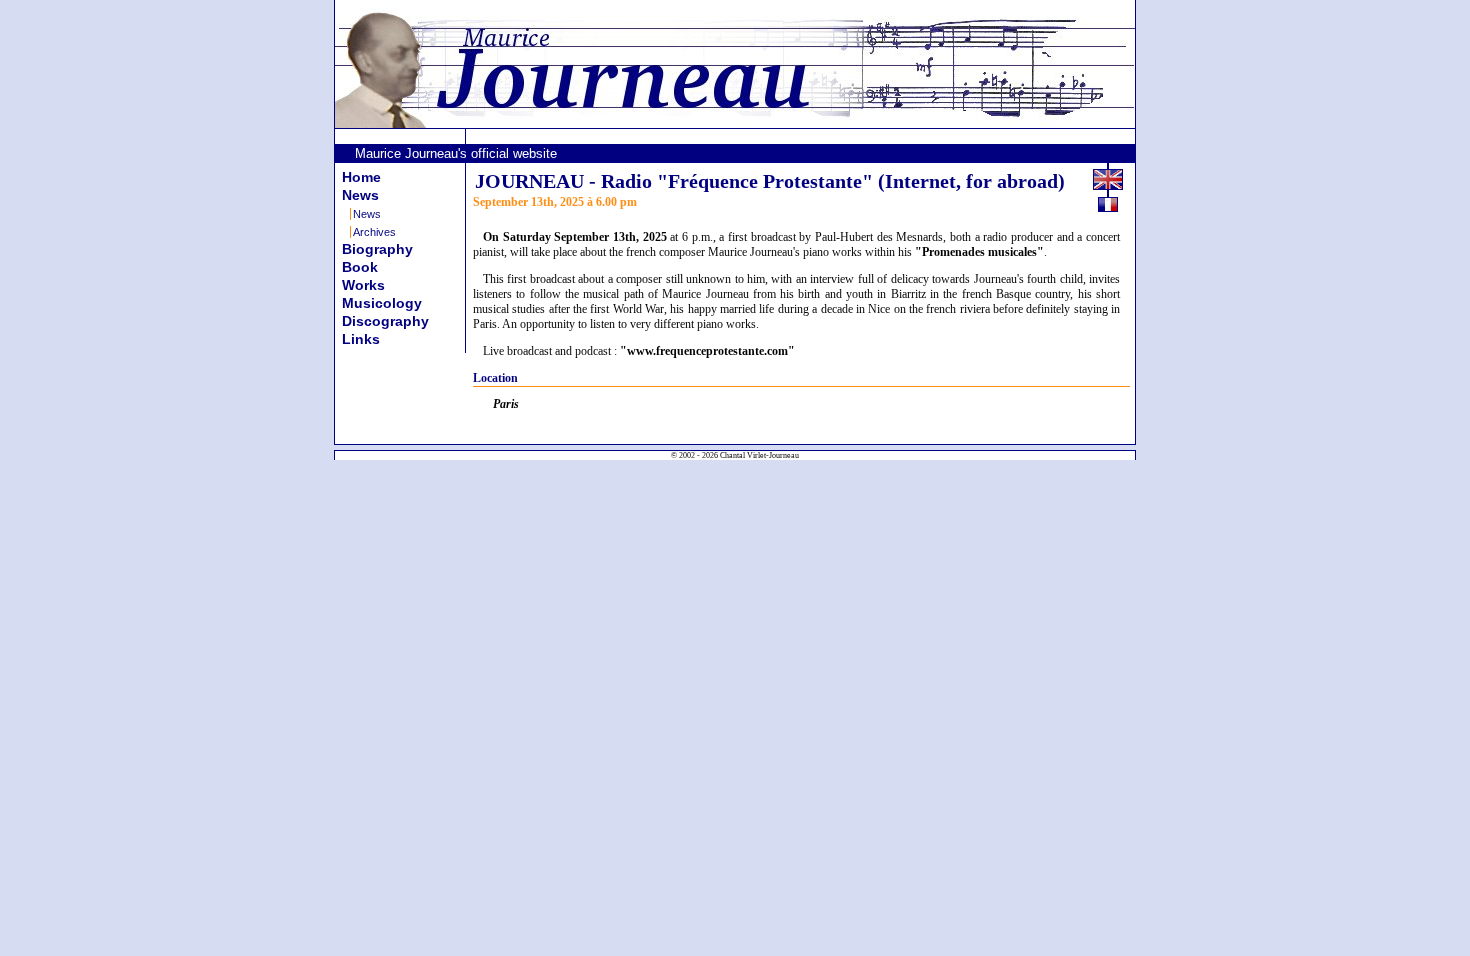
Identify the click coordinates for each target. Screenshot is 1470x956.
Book (360, 267)
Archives (374, 232)
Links (361, 339)
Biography (377, 249)
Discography (385, 321)
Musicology (382, 303)
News (360, 195)
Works (363, 285)
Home (361, 177)
